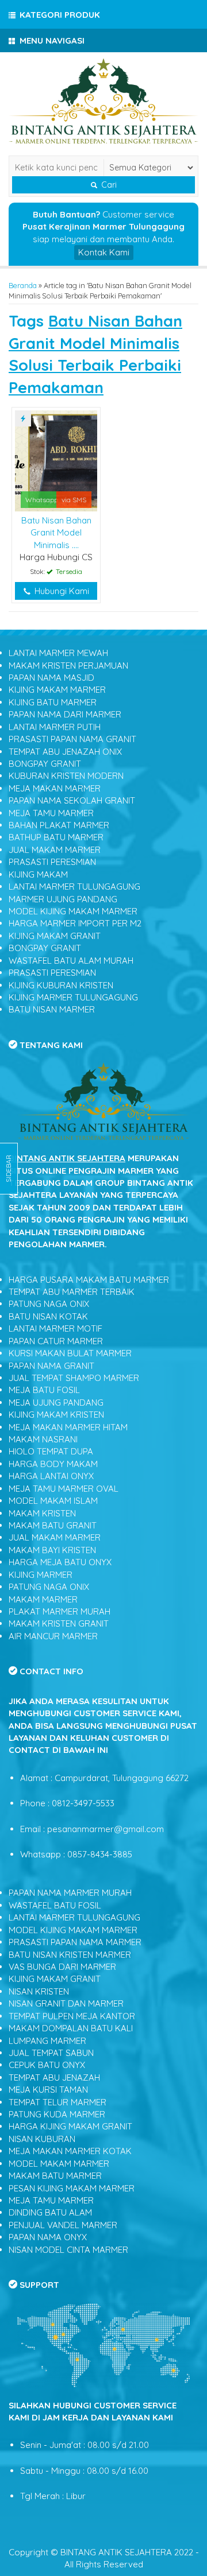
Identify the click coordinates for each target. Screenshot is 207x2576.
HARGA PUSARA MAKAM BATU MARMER (89, 1280)
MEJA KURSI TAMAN (48, 2090)
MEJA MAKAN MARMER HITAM (68, 1427)
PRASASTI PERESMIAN (52, 862)
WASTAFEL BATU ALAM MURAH (71, 961)
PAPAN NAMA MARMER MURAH (70, 1893)
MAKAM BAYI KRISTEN (52, 1550)
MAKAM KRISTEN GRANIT (59, 1623)
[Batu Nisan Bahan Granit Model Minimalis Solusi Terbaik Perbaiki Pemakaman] (56, 460)
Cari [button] (108, 185)
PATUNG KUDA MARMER (57, 2114)
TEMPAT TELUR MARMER (57, 2102)
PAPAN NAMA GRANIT (51, 1366)
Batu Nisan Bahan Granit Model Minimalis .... (56, 533)
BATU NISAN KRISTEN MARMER (70, 1955)
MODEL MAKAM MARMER (59, 2164)
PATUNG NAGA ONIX (49, 1304)
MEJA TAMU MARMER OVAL (64, 1489)
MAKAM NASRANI (43, 1439)
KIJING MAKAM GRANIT (55, 936)
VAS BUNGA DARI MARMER (62, 1967)
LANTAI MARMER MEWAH (58, 653)
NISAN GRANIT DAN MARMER (66, 2003)
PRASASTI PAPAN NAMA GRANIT (72, 739)
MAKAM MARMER (43, 1599)
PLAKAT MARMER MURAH (60, 1611)
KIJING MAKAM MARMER (57, 690)
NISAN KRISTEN (39, 1991)
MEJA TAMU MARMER (51, 813)
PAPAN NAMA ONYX (48, 2237)
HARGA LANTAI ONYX (51, 1476)
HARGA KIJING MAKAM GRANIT (70, 2126)
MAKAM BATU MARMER (55, 2176)
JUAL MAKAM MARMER (55, 850)
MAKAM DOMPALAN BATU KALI (71, 2028)
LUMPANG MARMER (47, 2041)
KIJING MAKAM (38, 874)
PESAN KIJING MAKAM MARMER (72, 2188)
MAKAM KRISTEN (42, 1513)
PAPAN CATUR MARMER (56, 1341)
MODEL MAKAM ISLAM (53, 1501)
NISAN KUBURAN (42, 2139)
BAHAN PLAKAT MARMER (59, 825)
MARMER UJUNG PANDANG (63, 899)
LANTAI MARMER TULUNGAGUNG (74, 887)
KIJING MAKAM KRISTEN (56, 1415)
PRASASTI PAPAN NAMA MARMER (75, 1942)
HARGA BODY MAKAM (53, 1464)
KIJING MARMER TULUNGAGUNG (73, 997)
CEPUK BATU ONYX (47, 2065)
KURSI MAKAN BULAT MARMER (70, 1353)
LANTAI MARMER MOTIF (55, 1328)
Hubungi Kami (61, 591)
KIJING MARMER (41, 1575)
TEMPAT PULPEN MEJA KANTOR (72, 2016)
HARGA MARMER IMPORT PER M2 (75, 923)
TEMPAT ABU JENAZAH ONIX (65, 752)
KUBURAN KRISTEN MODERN (66, 776)
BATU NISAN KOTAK (48, 1316)
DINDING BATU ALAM (50, 2212)
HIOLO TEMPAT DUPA (51, 1451)
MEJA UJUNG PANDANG (56, 1403)
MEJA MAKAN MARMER (55, 788)
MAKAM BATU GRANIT (53, 1525)
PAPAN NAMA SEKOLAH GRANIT (72, 800)
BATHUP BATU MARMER (56, 837)
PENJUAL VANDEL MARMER (63, 2225)
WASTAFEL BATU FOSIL (55, 1905)
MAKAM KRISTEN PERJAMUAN (68, 666)
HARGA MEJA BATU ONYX (60, 1562)
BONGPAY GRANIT (45, 764)
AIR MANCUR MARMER (53, 1636)
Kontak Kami (104, 252)
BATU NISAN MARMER (52, 1009)
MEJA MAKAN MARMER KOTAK (70, 2151)
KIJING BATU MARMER (53, 702)
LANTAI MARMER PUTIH (55, 727)
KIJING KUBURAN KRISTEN (61, 985)
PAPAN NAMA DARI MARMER (65, 714)
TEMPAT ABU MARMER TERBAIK (72, 1292)
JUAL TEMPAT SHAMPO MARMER (74, 1378)
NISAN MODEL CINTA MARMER (68, 2250)
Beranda (23, 285)
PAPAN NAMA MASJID (51, 678)
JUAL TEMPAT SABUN (51, 2053)
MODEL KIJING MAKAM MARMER (73, 911)
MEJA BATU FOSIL (44, 1390)
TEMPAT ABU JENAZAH (54, 2078)
